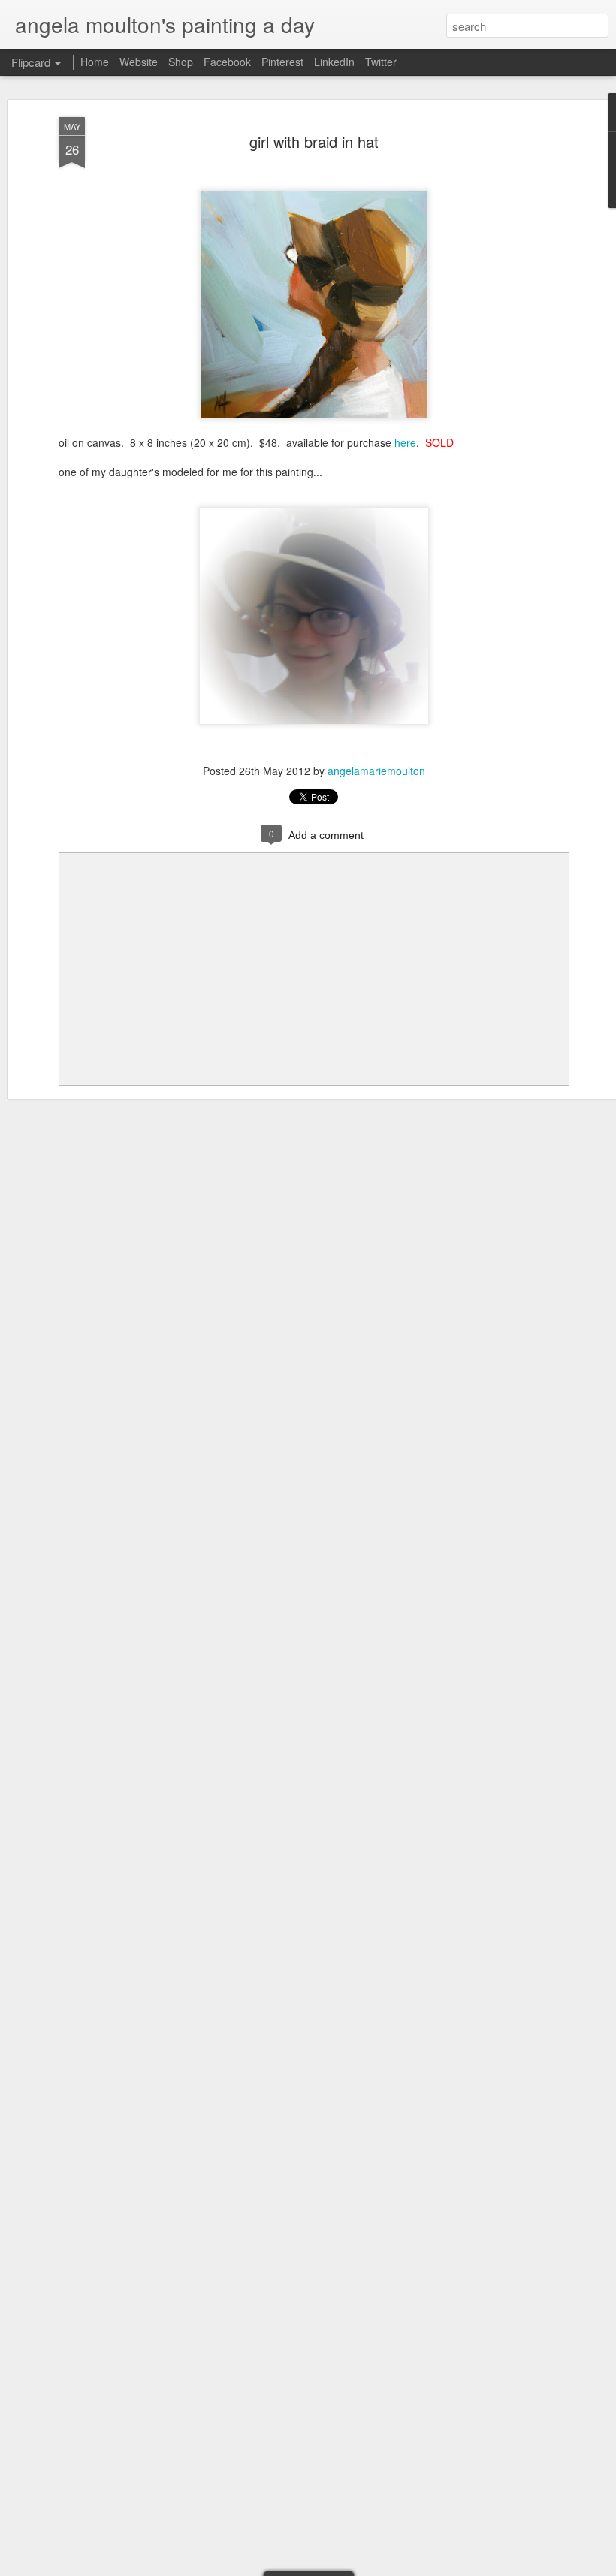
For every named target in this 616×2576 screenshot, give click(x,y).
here (405, 442)
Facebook (227, 62)
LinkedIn (334, 62)
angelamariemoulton (376, 771)
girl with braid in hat (314, 142)
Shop (181, 62)
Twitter (381, 62)
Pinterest (282, 62)
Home (95, 62)
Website (139, 62)
